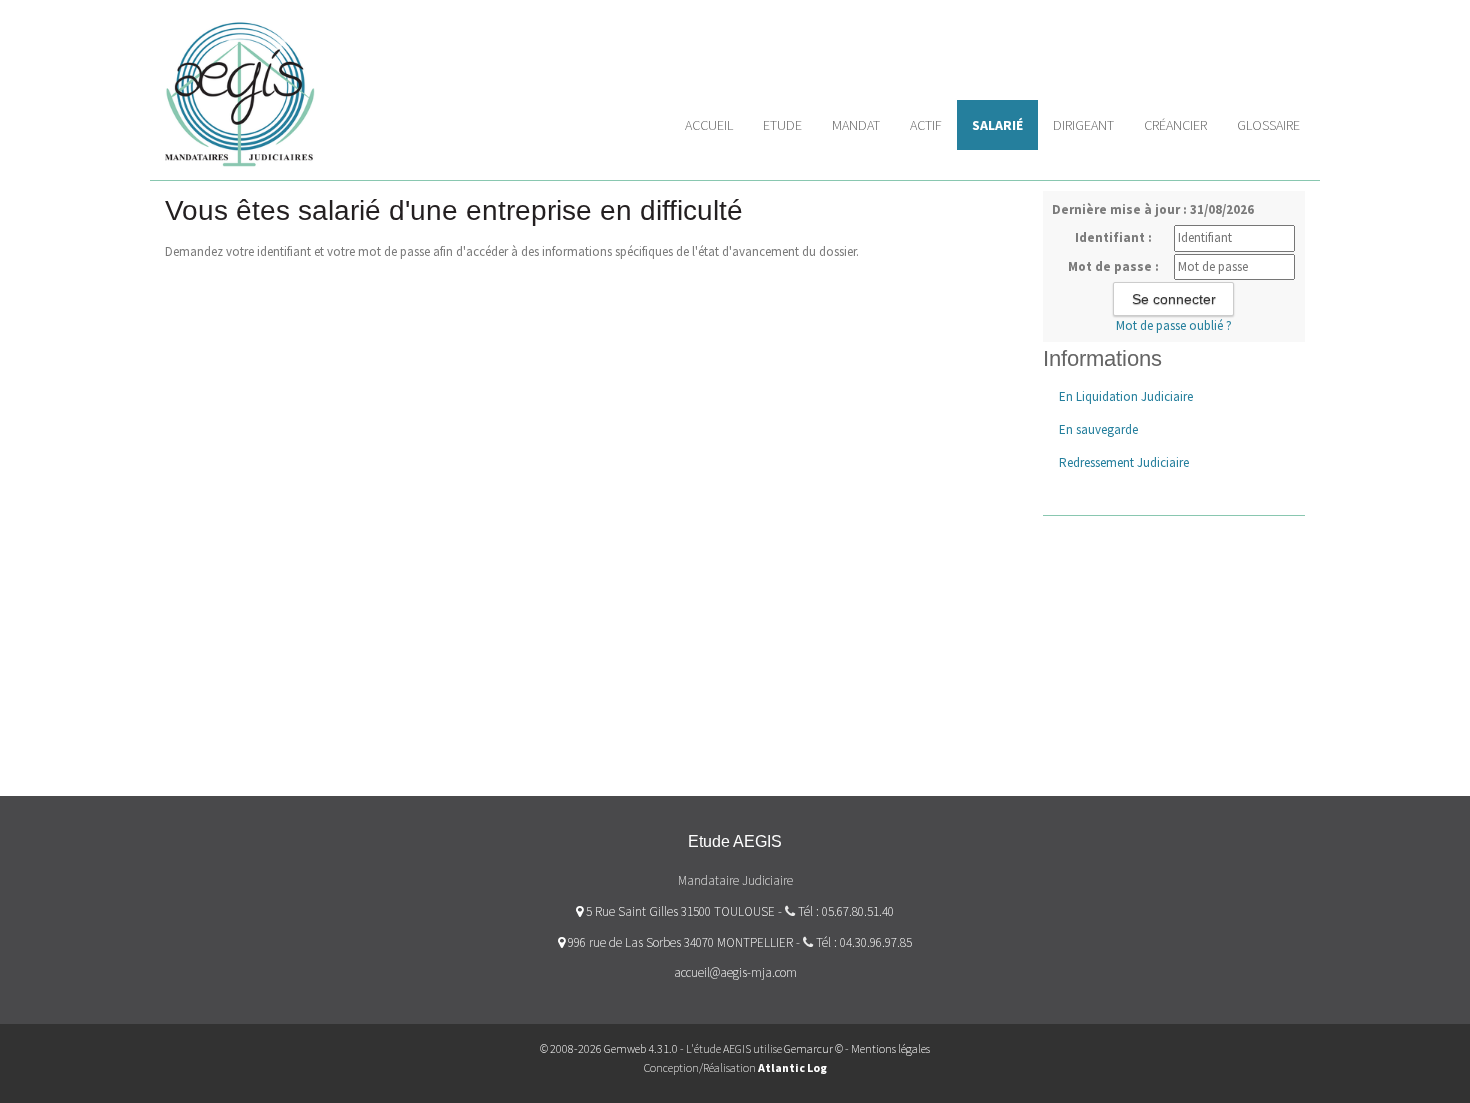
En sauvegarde (1098, 429)
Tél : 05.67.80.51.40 (846, 911)
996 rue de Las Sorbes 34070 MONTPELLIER (679, 942)
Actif (926, 125)
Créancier (1175, 125)
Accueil (709, 125)
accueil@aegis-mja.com (735, 972)
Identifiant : (1113, 237)
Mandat (856, 125)
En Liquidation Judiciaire (1126, 396)
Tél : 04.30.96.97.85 (864, 942)
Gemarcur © (813, 1048)
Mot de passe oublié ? (1174, 325)
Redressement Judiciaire (1124, 462)
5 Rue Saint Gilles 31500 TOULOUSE (679, 911)
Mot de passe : (1113, 266)
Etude (782, 125)
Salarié (997, 125)
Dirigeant (1083, 125)
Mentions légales (890, 1048)
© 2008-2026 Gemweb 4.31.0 (609, 1048)
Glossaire (1268, 125)
